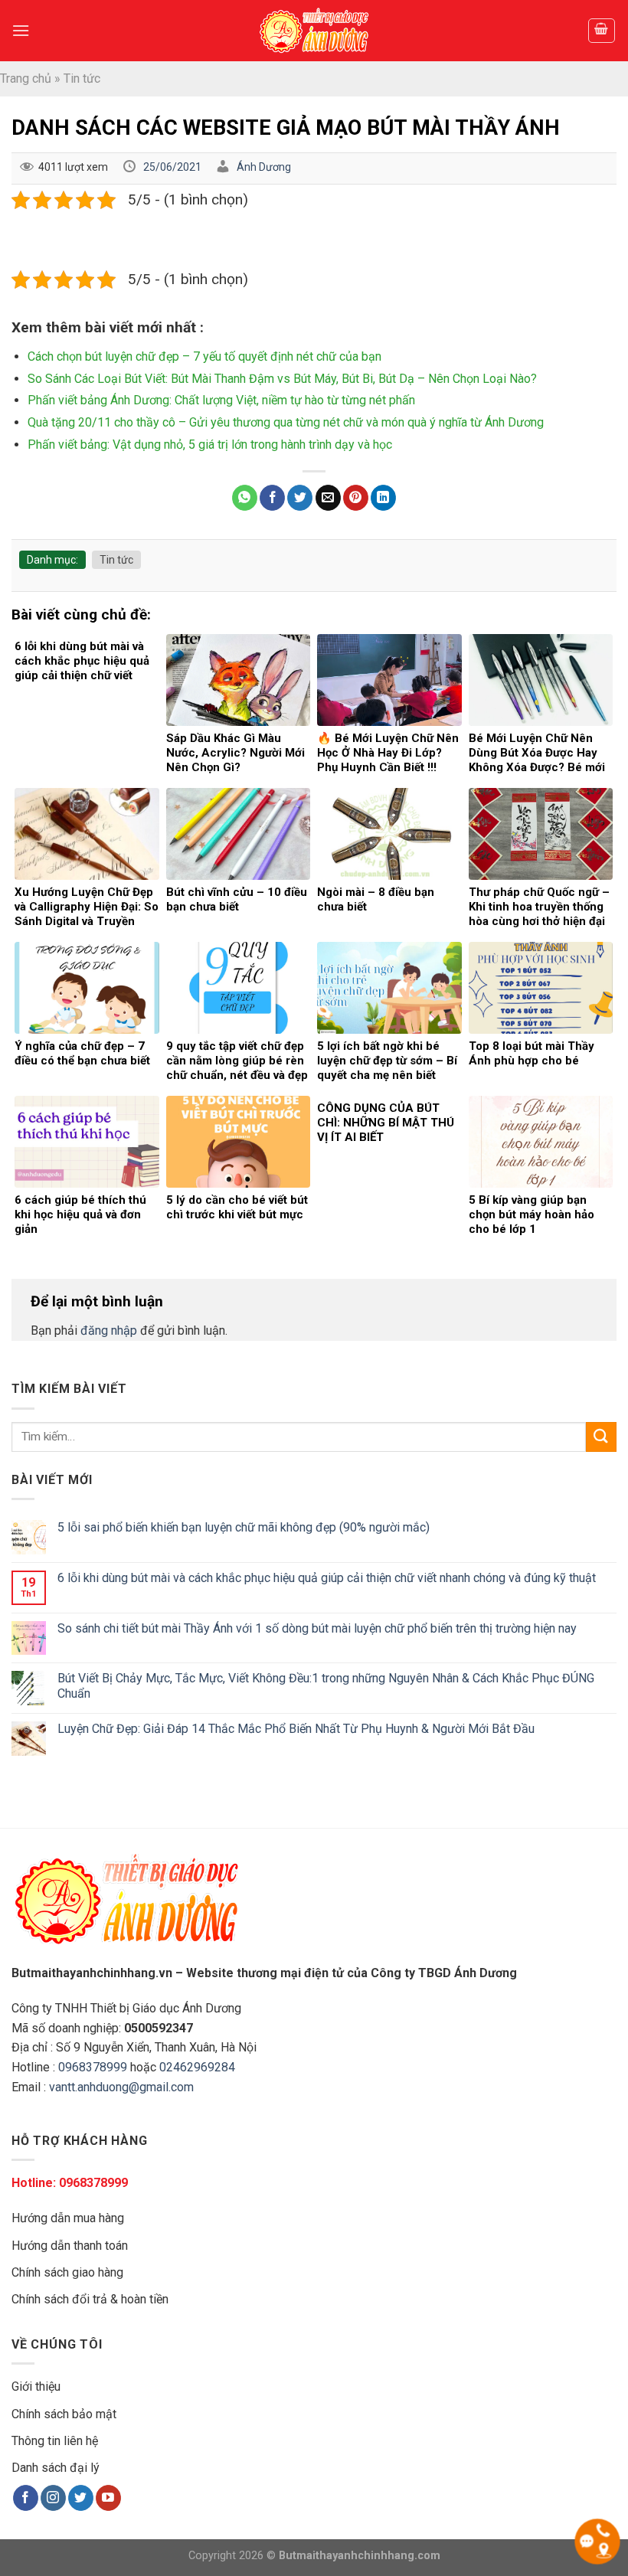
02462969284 (197, 2067)
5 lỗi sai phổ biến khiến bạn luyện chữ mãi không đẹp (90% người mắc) (244, 1527)
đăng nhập (109, 1330)
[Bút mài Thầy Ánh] (314, 31)
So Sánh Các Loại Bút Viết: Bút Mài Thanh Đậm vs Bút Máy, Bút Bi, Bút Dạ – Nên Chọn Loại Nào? (282, 379)
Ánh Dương (264, 167)
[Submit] (601, 1437)
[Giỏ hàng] (602, 31)
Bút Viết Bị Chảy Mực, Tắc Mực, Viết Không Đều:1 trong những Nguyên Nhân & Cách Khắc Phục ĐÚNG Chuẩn (326, 1685)
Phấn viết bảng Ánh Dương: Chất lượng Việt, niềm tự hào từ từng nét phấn (221, 400)
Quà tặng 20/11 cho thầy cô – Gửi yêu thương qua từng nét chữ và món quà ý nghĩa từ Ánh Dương (286, 422)
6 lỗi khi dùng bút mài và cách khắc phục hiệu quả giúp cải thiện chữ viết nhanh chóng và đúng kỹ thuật (327, 1578)
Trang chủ (26, 78)
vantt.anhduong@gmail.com (121, 2087)
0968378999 (93, 2067)
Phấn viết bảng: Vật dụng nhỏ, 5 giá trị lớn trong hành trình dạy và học (210, 445)
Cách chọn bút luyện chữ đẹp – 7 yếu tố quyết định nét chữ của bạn (204, 356)
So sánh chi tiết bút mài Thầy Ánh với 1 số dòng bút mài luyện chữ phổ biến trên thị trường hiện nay (317, 1628)
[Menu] (21, 30)
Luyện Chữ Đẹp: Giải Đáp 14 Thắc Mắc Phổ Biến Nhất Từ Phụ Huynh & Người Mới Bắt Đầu (296, 1729)
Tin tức (82, 78)
